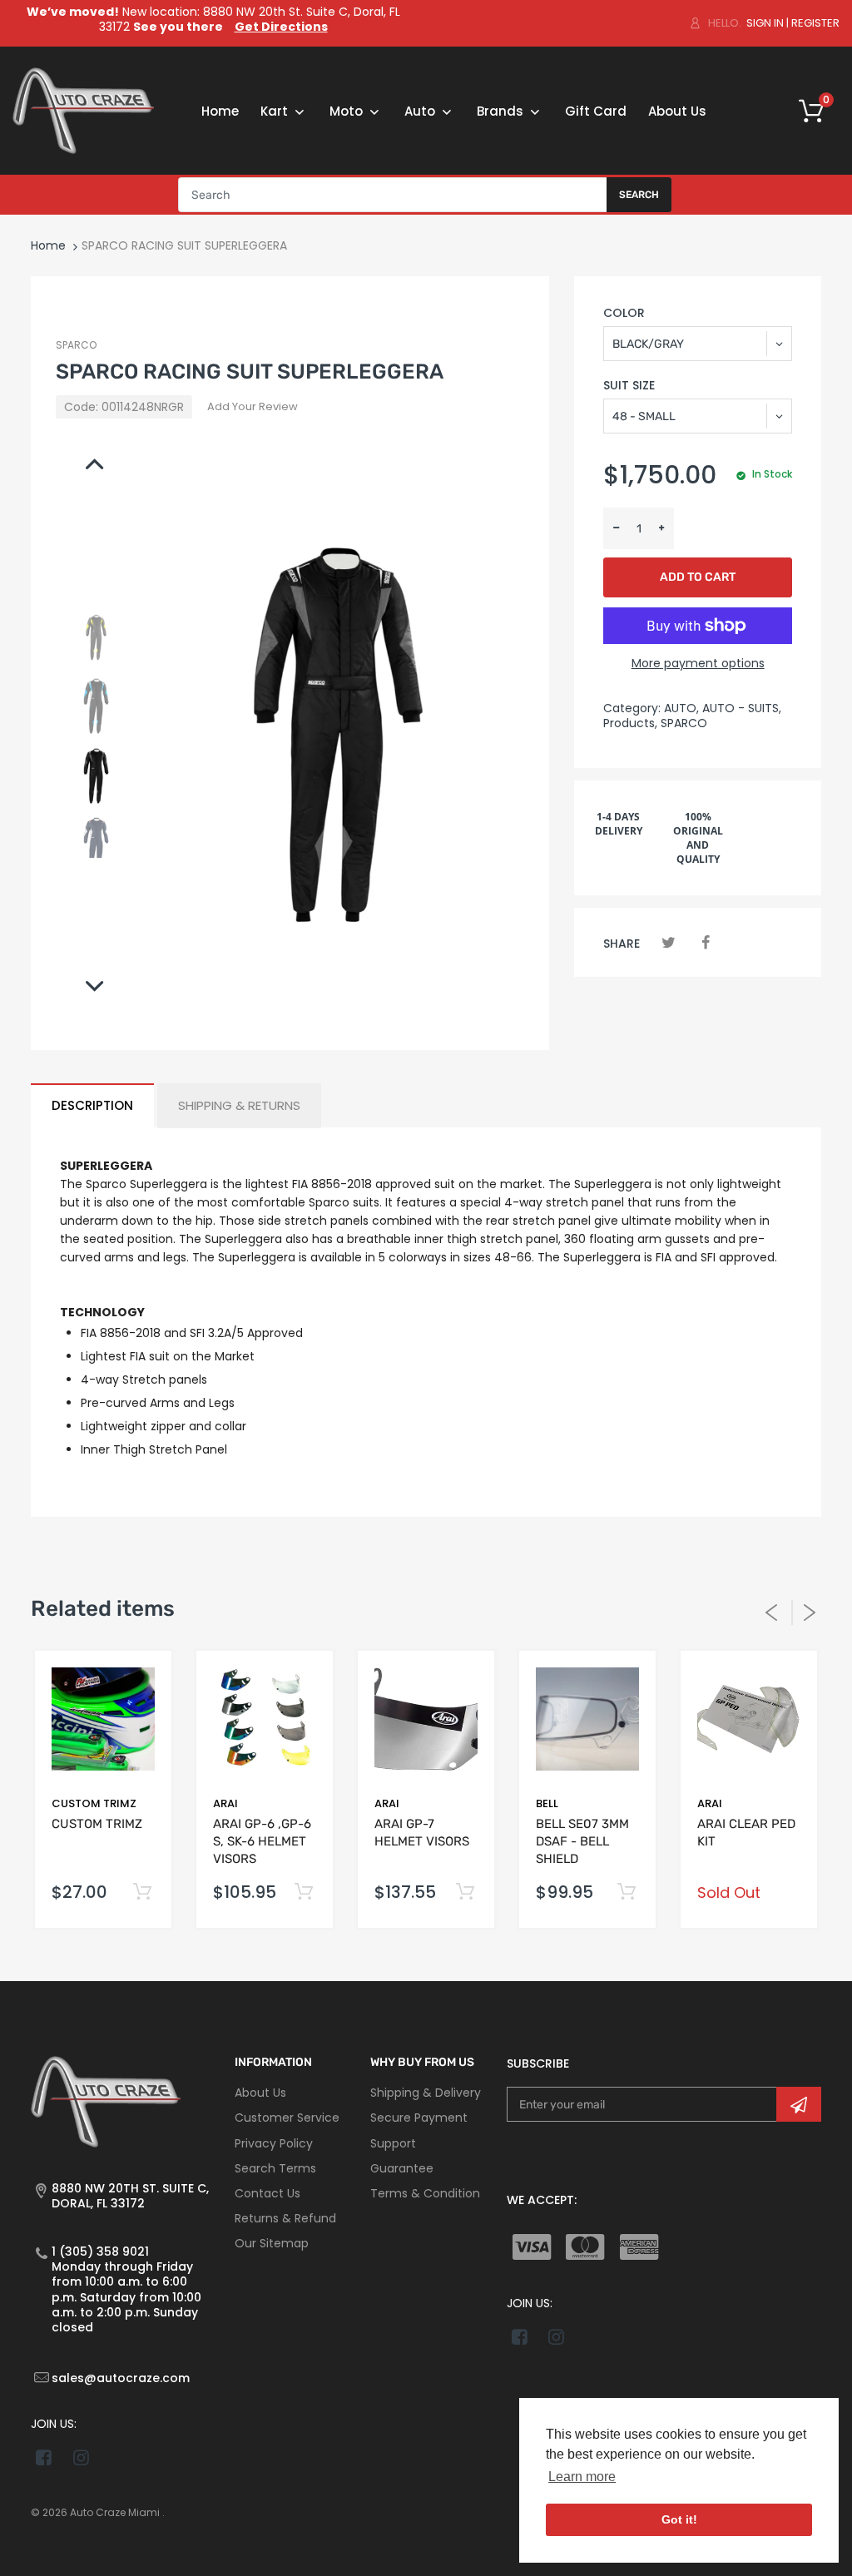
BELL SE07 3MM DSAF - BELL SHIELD (582, 1841)
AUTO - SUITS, (742, 708)
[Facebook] (706, 942)
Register (815, 23)
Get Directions (281, 27)
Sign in (765, 23)
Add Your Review (253, 406)
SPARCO (76, 345)
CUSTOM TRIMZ (94, 1803)
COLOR (624, 313)
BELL (547, 1803)
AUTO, (681, 708)
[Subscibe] (799, 2104)
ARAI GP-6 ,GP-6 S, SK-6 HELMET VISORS (262, 1841)
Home (48, 245)
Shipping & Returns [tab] (239, 1105)
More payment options (698, 663)
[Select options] (142, 1892)
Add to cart (698, 577)
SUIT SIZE (629, 385)
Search (639, 195)
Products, (630, 723)
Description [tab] (92, 1105)
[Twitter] (669, 942)
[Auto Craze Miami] (83, 110)
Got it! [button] (679, 2519)
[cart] (817, 111)
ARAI (225, 1803)
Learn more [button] (582, 2477)
